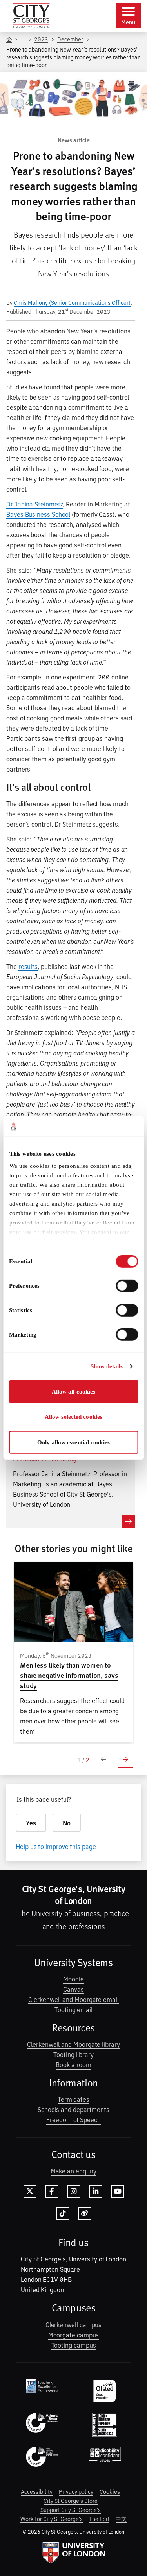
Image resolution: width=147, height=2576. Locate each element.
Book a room (73, 2064)
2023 (41, 39)
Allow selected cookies (73, 1417)
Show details (107, 1366)
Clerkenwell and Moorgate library (73, 2044)
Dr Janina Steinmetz (34, 504)
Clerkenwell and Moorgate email (73, 1999)
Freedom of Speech (73, 2119)
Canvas (73, 1989)
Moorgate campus (74, 2335)
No (67, 1823)
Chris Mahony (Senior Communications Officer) (72, 302)
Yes (31, 1823)
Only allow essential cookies (73, 1442)
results (28, 966)
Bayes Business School (38, 514)
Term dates (73, 2099)
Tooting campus (74, 2345)
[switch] (127, 1286)
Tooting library (73, 2054)
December (70, 39)
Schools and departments (73, 2109)
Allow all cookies (74, 1392)
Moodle (73, 1979)
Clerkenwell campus (74, 2324)
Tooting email (73, 2009)
